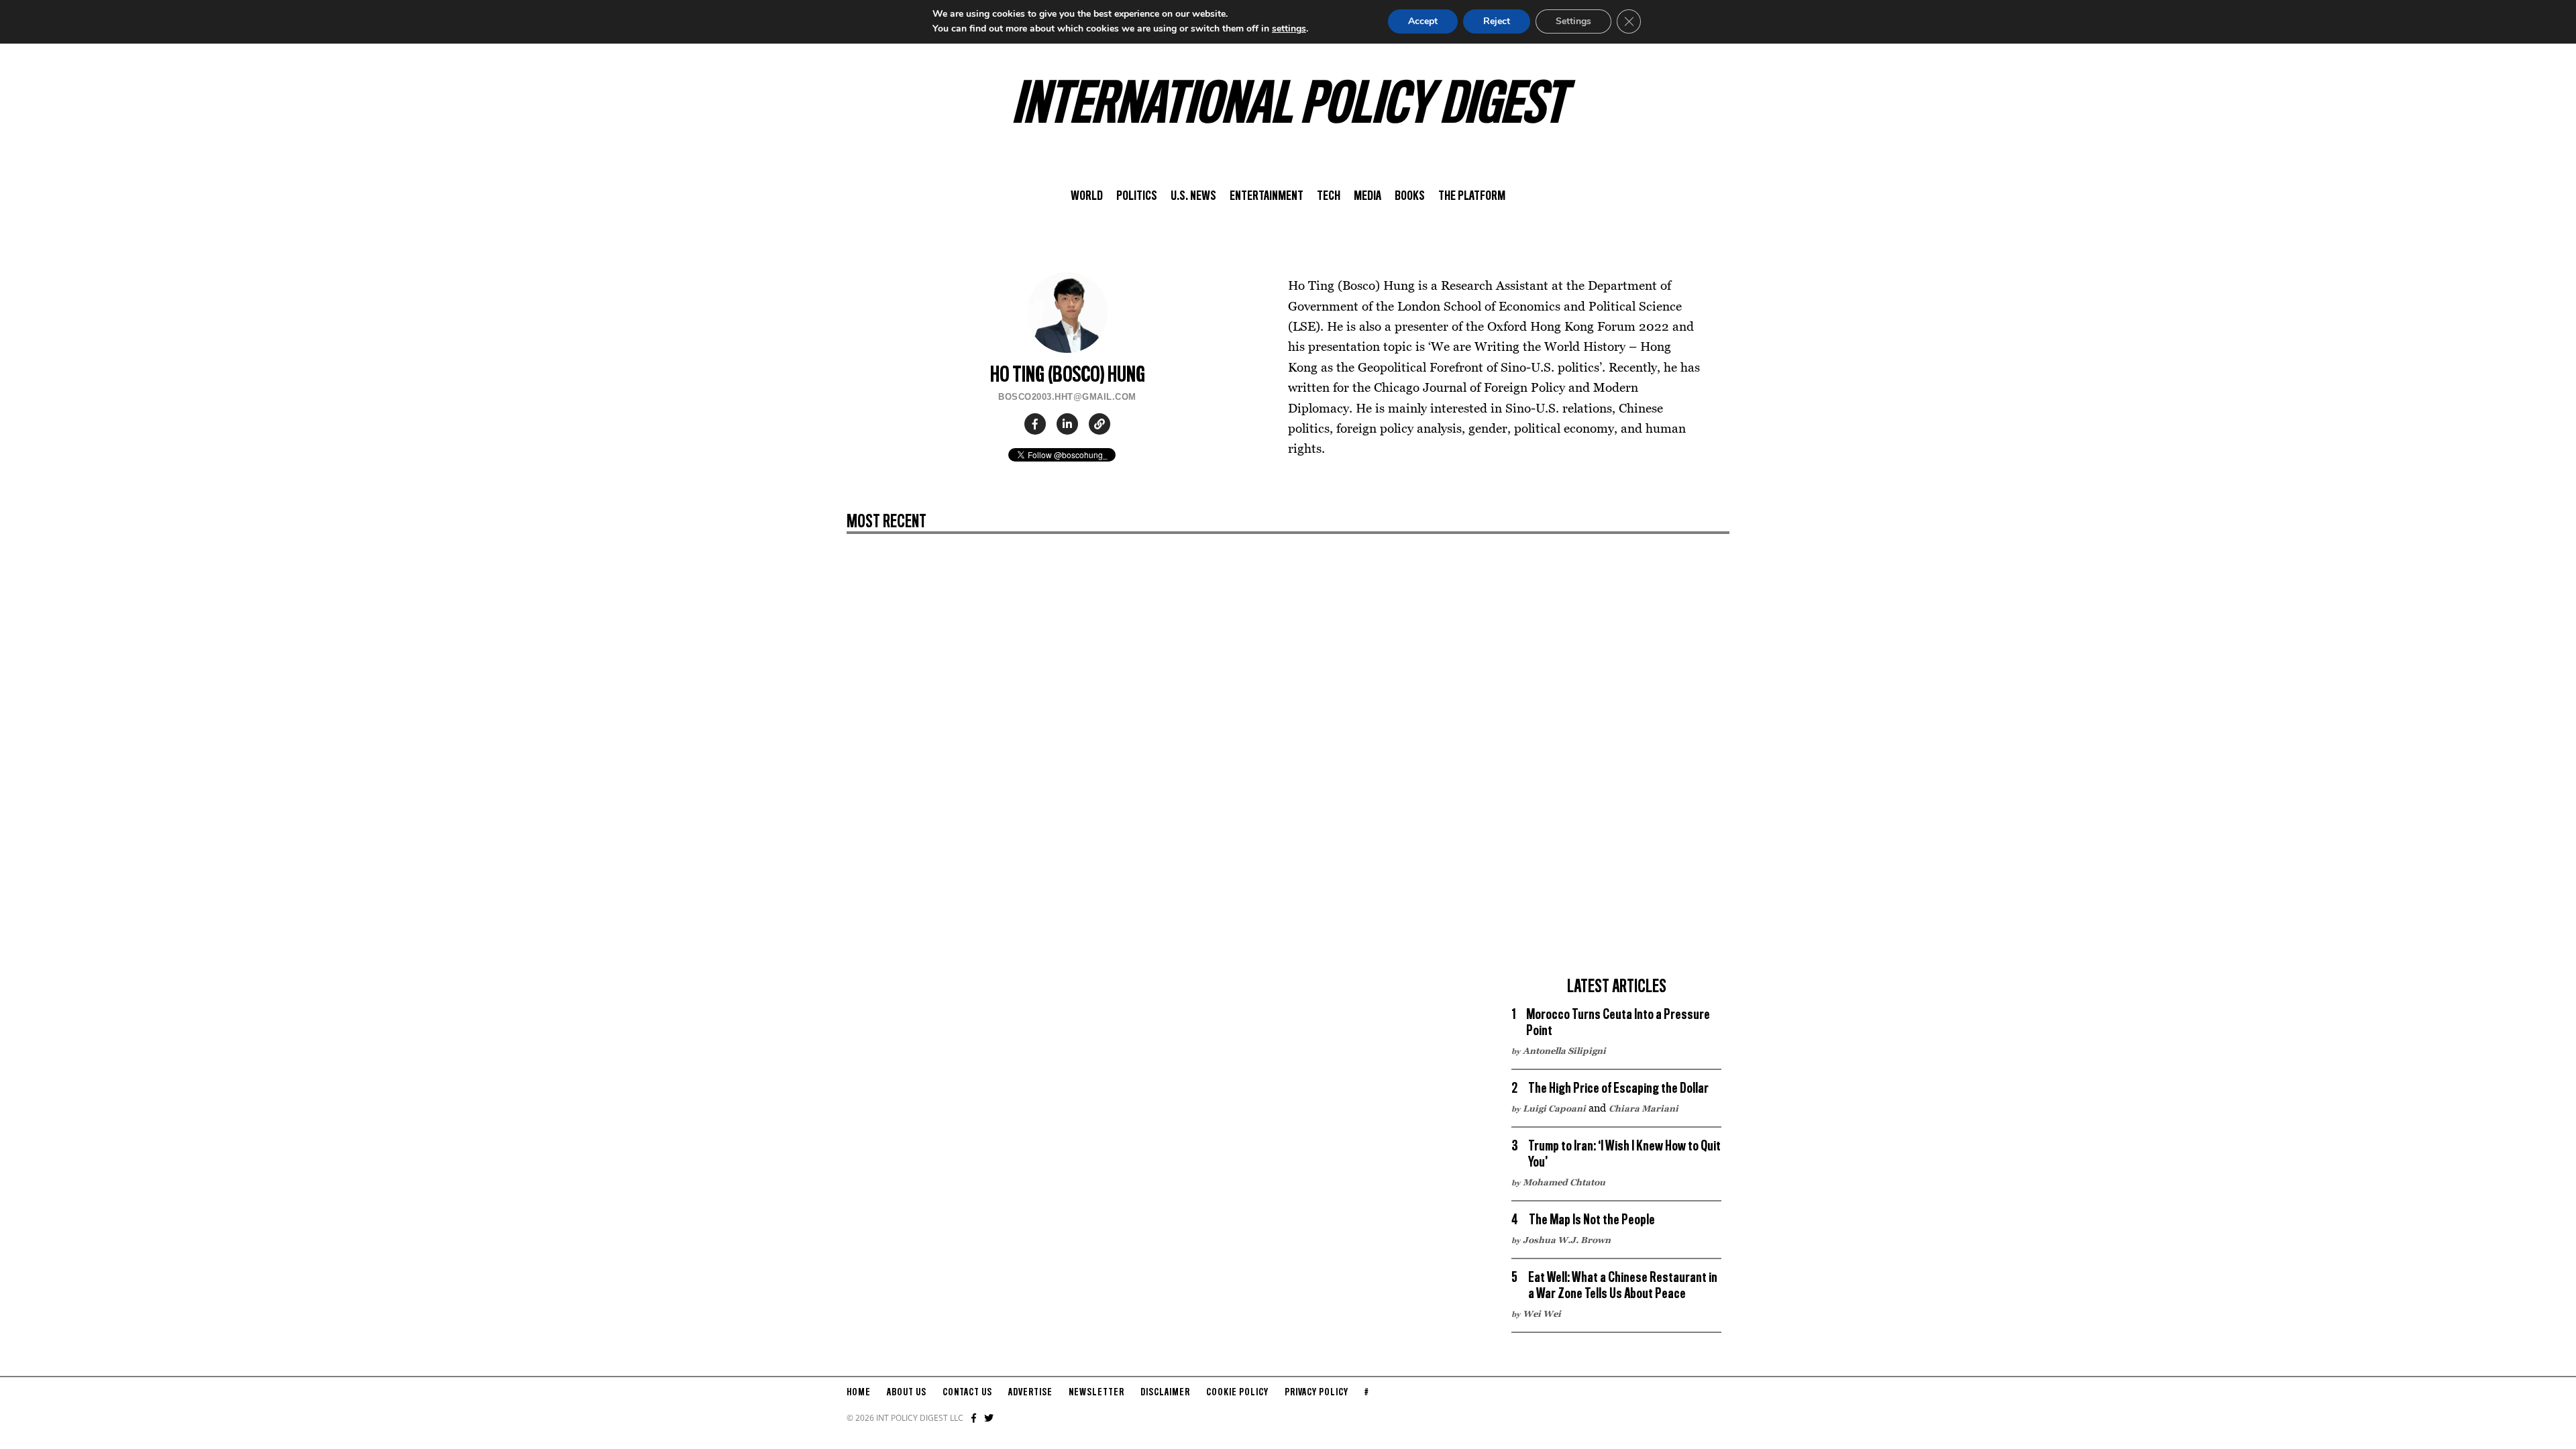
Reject (1497, 21)
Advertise (1030, 1393)
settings (1289, 29)
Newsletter (1096, 1393)
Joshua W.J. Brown (1567, 1240)
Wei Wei (1542, 1313)
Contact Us (967, 1393)
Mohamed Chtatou (1564, 1182)
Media (1367, 197)
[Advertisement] (1617, 767)
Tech (1329, 197)
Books (1410, 197)
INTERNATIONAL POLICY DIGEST (1288, 107)
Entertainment (1267, 197)
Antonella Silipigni (1564, 1051)
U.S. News (1193, 197)
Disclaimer (1165, 1393)
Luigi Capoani (1554, 1108)
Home (859, 1393)
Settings (1573, 21)
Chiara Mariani (1644, 1108)
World (1087, 197)
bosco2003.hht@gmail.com (1067, 397)
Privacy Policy (1317, 1393)
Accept (1423, 21)
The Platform (1472, 197)
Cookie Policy (1237, 1393)
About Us (907, 1393)
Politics (1137, 197)
